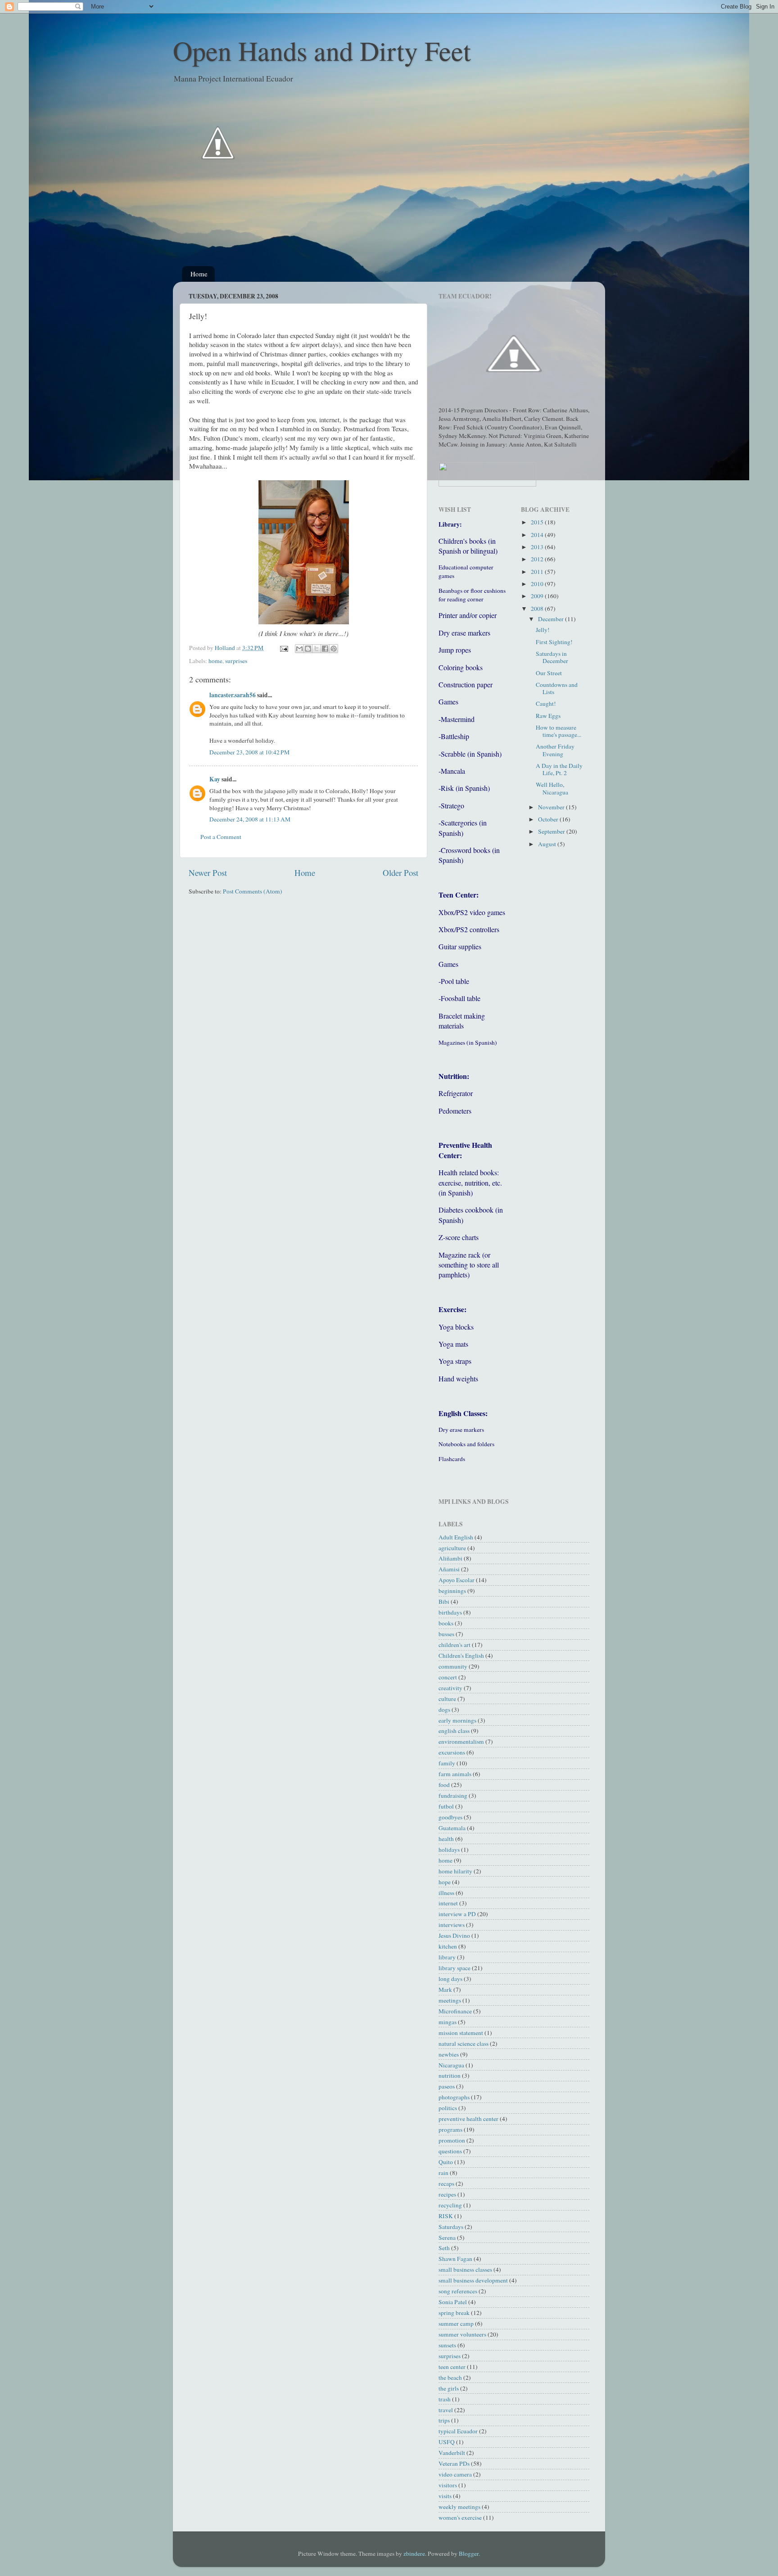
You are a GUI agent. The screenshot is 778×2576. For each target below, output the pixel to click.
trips (444, 2420)
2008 (538, 609)
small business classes (465, 2269)
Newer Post (208, 873)
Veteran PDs (454, 2463)
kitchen (448, 1946)
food (444, 1785)
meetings (450, 2000)
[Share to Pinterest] (334, 649)
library (447, 1957)
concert (448, 1677)
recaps (446, 2184)
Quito (446, 2162)
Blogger (469, 2553)
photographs (454, 2097)
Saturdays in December (552, 657)
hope (445, 1882)
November (552, 807)
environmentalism (461, 1741)
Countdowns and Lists (557, 688)
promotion (452, 2140)
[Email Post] (283, 648)
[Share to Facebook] (325, 649)
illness (446, 1893)
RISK (446, 2216)
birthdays (450, 1612)
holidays (449, 1850)
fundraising (453, 1796)
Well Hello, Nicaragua (552, 788)
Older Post (400, 873)
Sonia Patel (453, 2302)
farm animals (455, 1774)
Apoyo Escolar (457, 1580)
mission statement (461, 2033)
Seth (444, 2248)
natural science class (464, 2044)
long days (450, 1979)
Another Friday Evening (555, 750)
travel (446, 2410)
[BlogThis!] (308, 649)
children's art (455, 1645)
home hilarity (455, 1871)
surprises (236, 661)
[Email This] (299, 649)
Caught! (546, 704)
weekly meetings (459, 2507)
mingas (448, 2022)
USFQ (447, 2442)
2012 (538, 559)
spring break (454, 2313)
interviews (452, 1925)
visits (445, 2496)
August (548, 844)
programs (450, 2129)
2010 (538, 584)
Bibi (444, 1602)
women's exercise (460, 2517)
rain (443, 2173)
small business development (473, 2280)
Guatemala (452, 1828)
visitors (448, 2485)
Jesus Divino (454, 1935)
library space (455, 1968)
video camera (455, 2474)
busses (446, 1634)
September (552, 831)
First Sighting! (554, 642)
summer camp (456, 2323)
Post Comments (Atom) (253, 891)
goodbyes (450, 1817)
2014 (538, 535)
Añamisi (449, 1569)
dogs (444, 1710)
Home (199, 274)
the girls (449, 2388)
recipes (447, 2194)
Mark (445, 1990)
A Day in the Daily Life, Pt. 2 (559, 769)
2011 (538, 572)
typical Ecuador (458, 2431)
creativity (450, 1688)
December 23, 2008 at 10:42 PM (249, 752)
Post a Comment (221, 837)
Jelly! (543, 630)
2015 (538, 522)
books (446, 1623)
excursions (452, 1752)
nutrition (450, 2075)
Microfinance (455, 2011)
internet (448, 1903)
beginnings (452, 1591)
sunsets (447, 2345)
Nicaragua (451, 2065)
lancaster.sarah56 (233, 695)
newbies (449, 2054)
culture (447, 1699)
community (453, 1666)
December (552, 619)
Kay (215, 779)
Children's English (461, 1656)
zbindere (414, 2553)
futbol (446, 1806)
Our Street (549, 673)
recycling (450, 2205)
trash (445, 2399)
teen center (452, 2367)
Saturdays (451, 2227)
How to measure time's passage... (559, 731)
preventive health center (468, 2119)
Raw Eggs (548, 716)
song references (458, 2291)
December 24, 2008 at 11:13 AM (250, 819)
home (215, 661)
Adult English (456, 1537)
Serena (447, 2238)
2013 (538, 547)
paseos (447, 2086)
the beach (450, 2377)
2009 (538, 596)
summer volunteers (462, 2334)
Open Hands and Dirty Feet (322, 50)
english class (454, 1731)
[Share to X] (317, 649)
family (447, 1763)
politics (448, 2108)
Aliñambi (450, 1558)
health (446, 1839)
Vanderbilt (452, 2453)
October (549, 819)
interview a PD (457, 1914)
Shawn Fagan (455, 2259)
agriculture (452, 1548)
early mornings (457, 1720)
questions (450, 2151)
